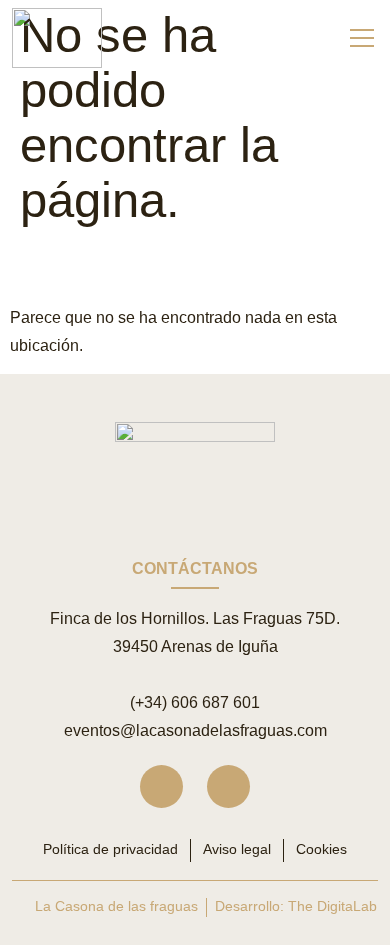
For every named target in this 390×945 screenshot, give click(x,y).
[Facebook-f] (228, 786)
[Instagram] (161, 786)
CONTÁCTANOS (195, 568)
